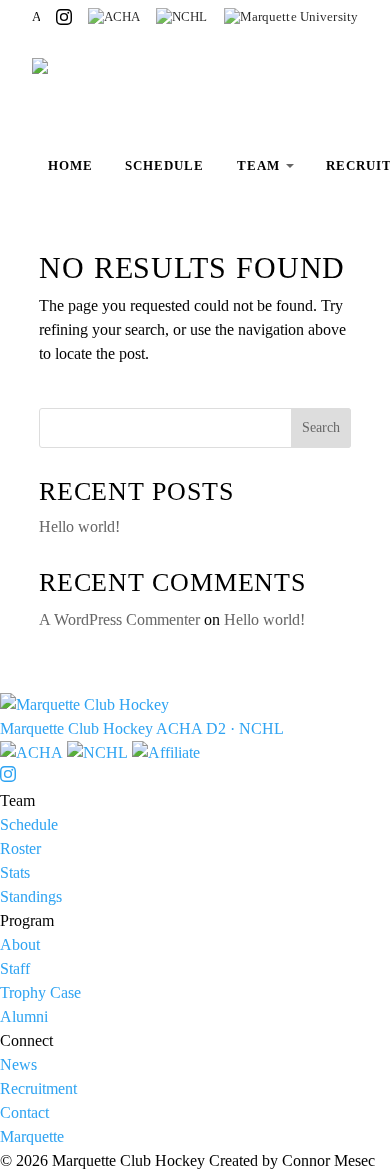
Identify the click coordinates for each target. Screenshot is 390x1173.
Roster (20, 848)
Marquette (32, 1136)
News (18, 1064)
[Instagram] (64, 17)
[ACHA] (114, 17)
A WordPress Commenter (119, 619)
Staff (15, 968)
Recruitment (38, 1088)
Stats (15, 872)
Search (321, 427)
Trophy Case (40, 992)
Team (258, 165)
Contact (24, 1112)
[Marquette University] (291, 17)
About (20, 944)
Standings (31, 896)
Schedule (164, 165)
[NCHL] (182, 17)
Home (70, 165)
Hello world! (79, 526)
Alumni (24, 1016)
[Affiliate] (166, 752)
